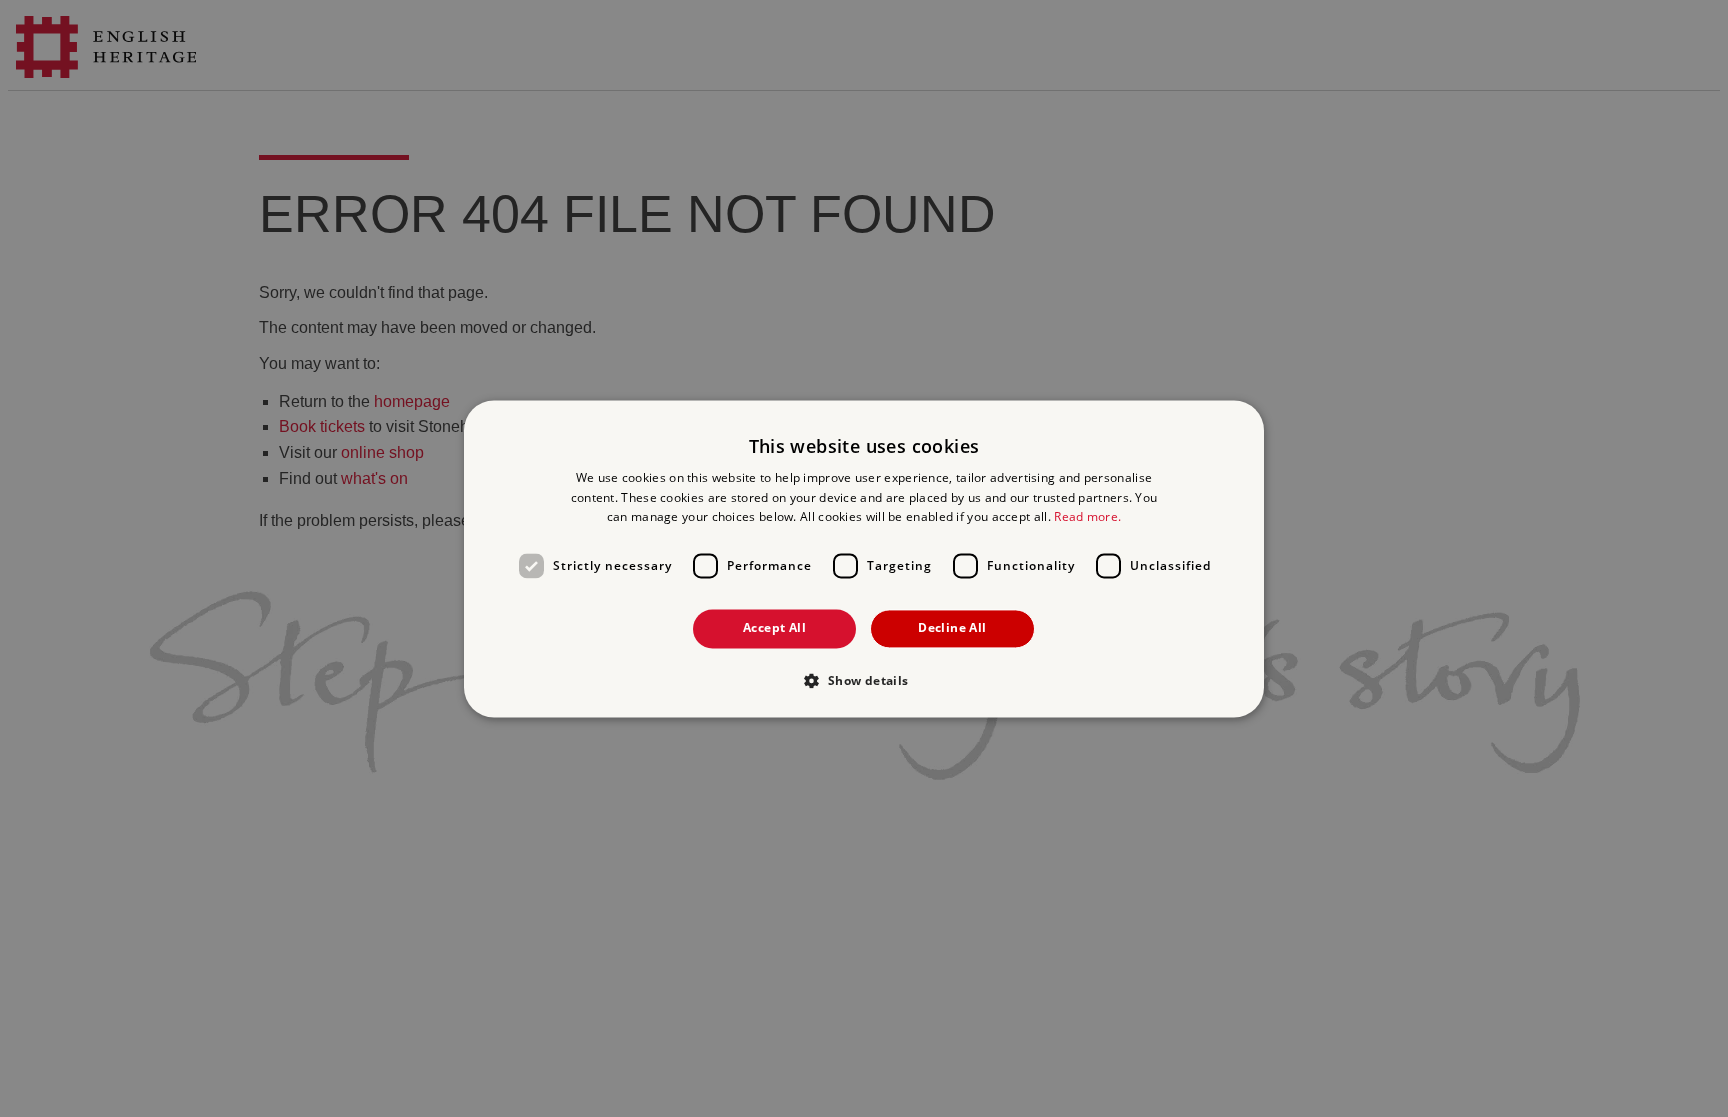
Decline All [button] (952, 628)
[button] (863, 680)
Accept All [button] (774, 628)
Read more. (1087, 517)
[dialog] (864, 558)
